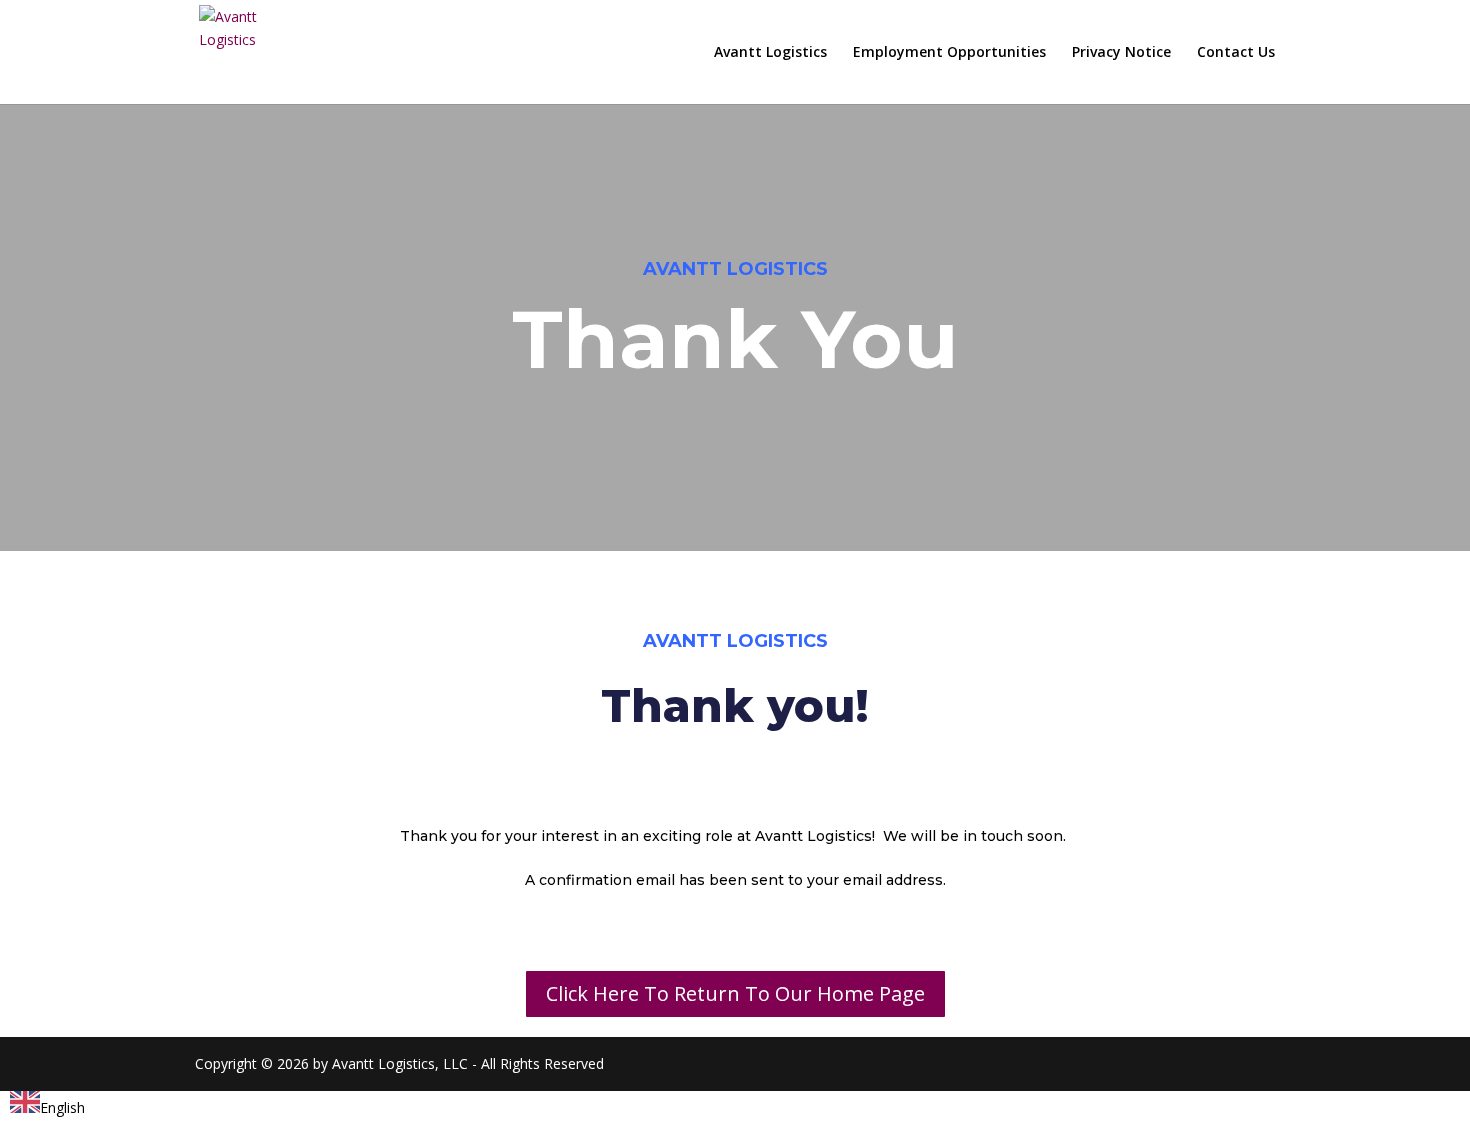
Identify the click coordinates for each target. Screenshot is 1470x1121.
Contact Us (1236, 53)
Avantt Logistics (770, 53)
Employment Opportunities (949, 53)
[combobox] (47, 1105)
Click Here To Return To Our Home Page (735, 993)
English (62, 1107)
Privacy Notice (1121, 53)
